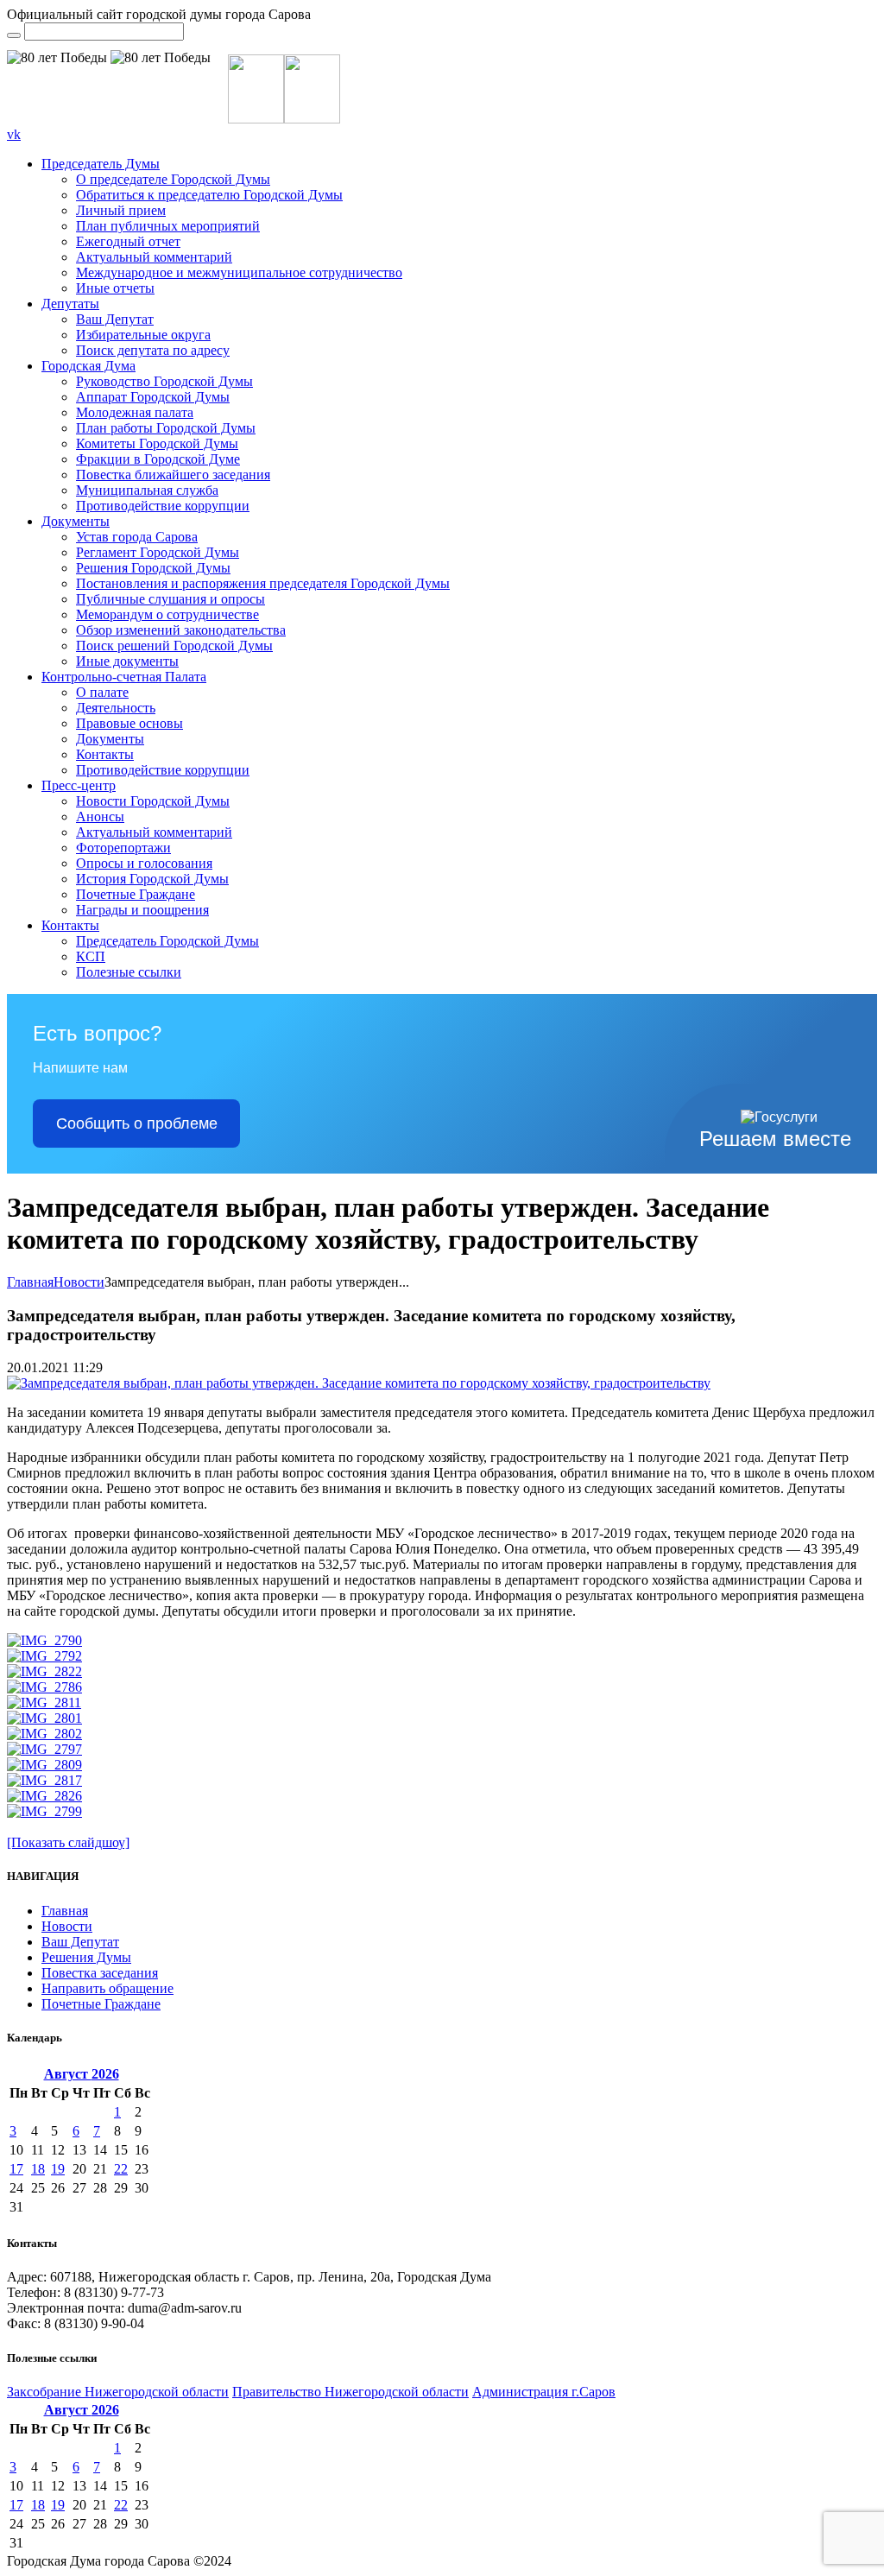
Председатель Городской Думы (167, 941)
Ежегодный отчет (128, 241)
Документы (76, 521)
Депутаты (70, 304)
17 (16, 2169)
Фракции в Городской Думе (158, 459)
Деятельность (116, 708)
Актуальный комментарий (154, 257)
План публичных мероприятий (168, 226)
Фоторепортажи (123, 848)
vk (14, 134)
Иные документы (127, 661)
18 (38, 2169)
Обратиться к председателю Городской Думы (209, 195)
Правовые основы (129, 723)
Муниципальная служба (147, 490)
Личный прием (121, 210)
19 (58, 2169)
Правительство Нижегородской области (350, 2392)
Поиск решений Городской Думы (174, 646)
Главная (30, 1282)
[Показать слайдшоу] (68, 1842)
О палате (102, 692)
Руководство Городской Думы (164, 381)
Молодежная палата (135, 412)
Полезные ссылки (129, 972)
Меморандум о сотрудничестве (167, 614)
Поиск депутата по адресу (153, 350)
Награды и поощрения (142, 910)
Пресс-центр (79, 785)
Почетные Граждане (136, 894)
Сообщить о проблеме (137, 1123)
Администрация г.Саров (544, 2392)
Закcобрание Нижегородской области (118, 2392)
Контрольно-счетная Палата (124, 677)
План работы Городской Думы (166, 428)
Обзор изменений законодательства (181, 630)
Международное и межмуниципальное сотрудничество (239, 272)
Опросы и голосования (144, 863)
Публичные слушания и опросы (170, 599)
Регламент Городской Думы (158, 552)
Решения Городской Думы (153, 568)
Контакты (105, 754)
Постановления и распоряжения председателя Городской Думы (263, 583)
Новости (79, 1282)
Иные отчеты (115, 288)
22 (121, 2169)
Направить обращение (107, 1988)
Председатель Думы (101, 164)
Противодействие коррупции (163, 506)
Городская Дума (88, 366)
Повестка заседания (100, 1973)
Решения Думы (86, 1957)
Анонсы (100, 816)
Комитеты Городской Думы (157, 443)
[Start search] (14, 35)
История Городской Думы (152, 879)
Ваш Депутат (115, 319)
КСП (91, 956)
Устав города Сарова (137, 537)
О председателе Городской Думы (173, 179)
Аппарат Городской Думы (153, 397)
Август (82, 2074)
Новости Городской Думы (153, 801)
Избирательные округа (143, 335)
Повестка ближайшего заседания (173, 475)
